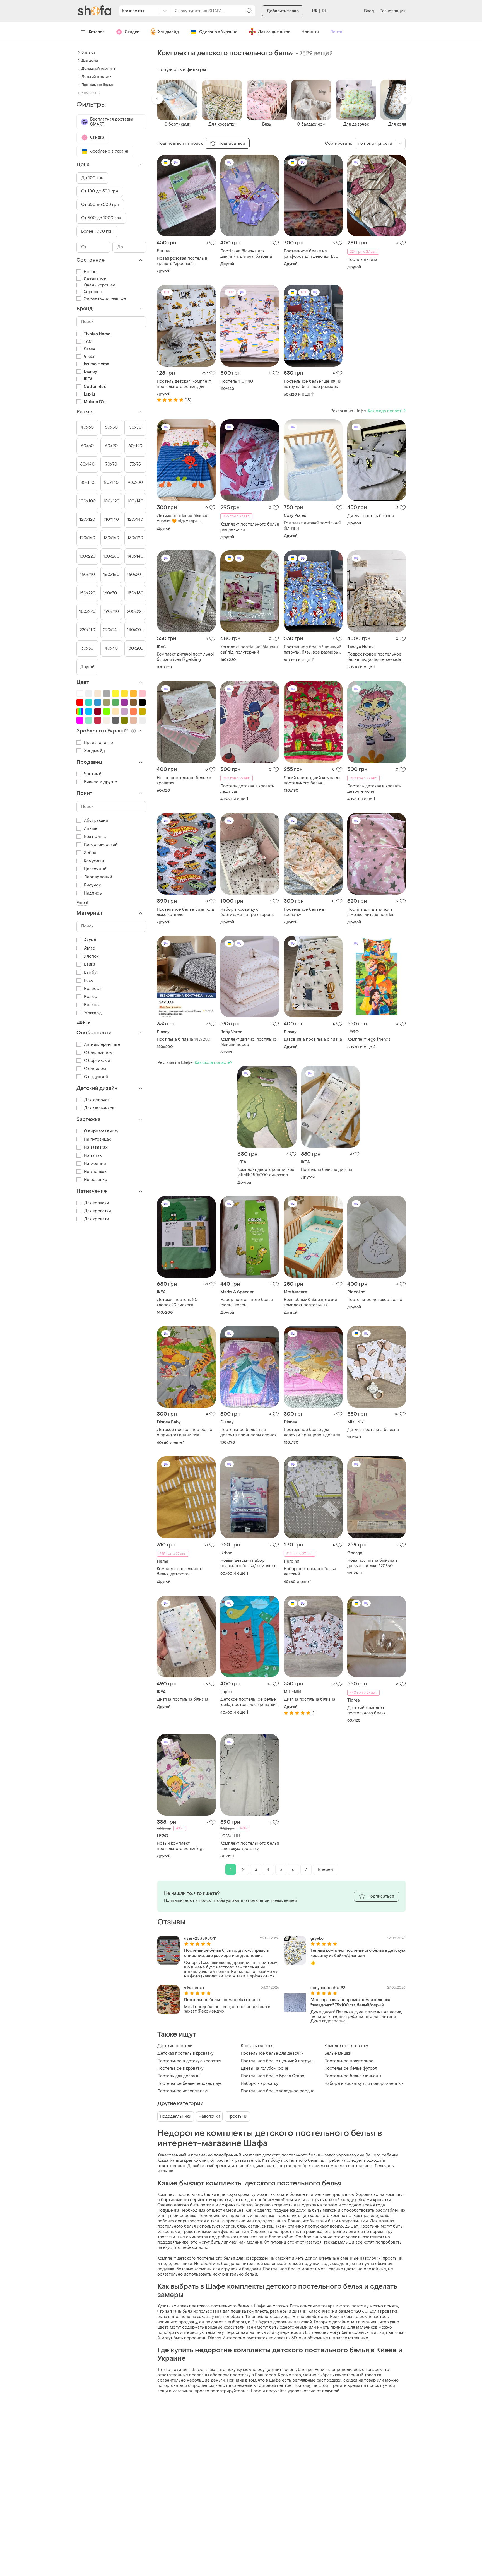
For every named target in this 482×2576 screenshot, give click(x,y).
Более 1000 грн (97, 231)
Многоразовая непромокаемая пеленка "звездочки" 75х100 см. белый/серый (350, 2003)
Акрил (90, 940)
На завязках (96, 1147)
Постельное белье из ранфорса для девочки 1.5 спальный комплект (310, 254)
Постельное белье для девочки (272, 2053)
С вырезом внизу (101, 1131)
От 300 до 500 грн (100, 205)
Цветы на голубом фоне (265, 2068)
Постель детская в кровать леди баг (247, 789)
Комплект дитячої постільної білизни (312, 526)
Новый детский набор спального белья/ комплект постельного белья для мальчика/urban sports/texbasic (248, 1563)
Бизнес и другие (101, 782)
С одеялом (95, 1069)
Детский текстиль (96, 77)
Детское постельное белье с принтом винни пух (185, 1432)
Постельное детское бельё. (375, 1300)
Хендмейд (168, 32)
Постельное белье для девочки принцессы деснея (249, 1432)
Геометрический (101, 845)
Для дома (90, 61)
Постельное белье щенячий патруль (277, 2061)
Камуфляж (94, 861)
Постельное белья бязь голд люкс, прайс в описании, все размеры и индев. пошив (226, 1953)
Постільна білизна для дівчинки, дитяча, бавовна (246, 254)
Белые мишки (338, 2053)
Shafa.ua (88, 52)
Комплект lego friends (369, 1039)
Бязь (88, 981)
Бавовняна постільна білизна (313, 1039)
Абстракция (96, 820)
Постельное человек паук (183, 2091)
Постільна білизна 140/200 (184, 1039)
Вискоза (92, 1005)
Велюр (91, 997)
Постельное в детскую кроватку (189, 2061)
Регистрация (393, 11)
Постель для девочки (179, 2076)
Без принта (95, 837)
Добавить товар (283, 11)
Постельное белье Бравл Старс (273, 2076)
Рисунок (92, 885)
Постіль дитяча (362, 260)
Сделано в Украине (218, 32)
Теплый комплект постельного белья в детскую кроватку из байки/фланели (358, 1953)
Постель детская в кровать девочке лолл (374, 789)
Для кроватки (97, 1211)
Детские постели (175, 2046)
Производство (98, 743)
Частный (93, 774)
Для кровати (97, 1219)
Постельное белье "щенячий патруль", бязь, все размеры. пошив (313, 384)
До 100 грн (92, 178)
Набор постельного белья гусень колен (247, 1302)
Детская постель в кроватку (185, 2053)
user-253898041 (200, 1938)
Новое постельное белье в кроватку (184, 780)
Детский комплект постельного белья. (367, 1710)
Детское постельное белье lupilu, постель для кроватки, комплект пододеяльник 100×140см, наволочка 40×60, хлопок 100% (250, 1702)
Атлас (90, 948)
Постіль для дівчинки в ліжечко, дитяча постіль (371, 912)
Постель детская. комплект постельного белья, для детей (184, 384)
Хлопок (91, 956)
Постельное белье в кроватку (304, 912)
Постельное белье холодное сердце (278, 2091)
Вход (369, 11)
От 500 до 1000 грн (101, 218)
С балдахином (98, 1053)
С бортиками (97, 1061)
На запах (93, 1156)
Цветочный (95, 869)
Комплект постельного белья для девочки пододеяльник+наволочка (250, 527)
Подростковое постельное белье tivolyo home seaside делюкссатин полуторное (374, 657)
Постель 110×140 (237, 381)
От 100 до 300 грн (100, 191)
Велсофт (93, 989)
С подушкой (96, 1077)
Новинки (310, 32)
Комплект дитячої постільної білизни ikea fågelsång (185, 657)
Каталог (97, 32)
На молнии (95, 1164)
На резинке (96, 1180)
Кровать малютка (258, 2046)
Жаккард (93, 1013)
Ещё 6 (83, 903)
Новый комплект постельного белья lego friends (181, 1846)
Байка (90, 964)
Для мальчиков (99, 1108)
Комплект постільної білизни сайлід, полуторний (249, 650)
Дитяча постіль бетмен (371, 516)
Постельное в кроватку (180, 2068)
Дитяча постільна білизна (373, 1430)
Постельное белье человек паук (190, 2084)
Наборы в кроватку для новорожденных (364, 2084)
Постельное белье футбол (351, 2068)
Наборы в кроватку (259, 2084)
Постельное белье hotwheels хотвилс (222, 2000)
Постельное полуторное (349, 2061)
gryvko (317, 1938)
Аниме (91, 829)
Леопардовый (98, 877)
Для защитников (274, 32)
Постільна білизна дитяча (326, 1170)
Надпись (93, 893)
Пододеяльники (176, 2116)
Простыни (237, 2116)
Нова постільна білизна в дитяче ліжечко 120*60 (373, 1563)
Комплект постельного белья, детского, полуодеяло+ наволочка (181, 1572)
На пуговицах (97, 1139)
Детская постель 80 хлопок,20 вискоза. (177, 1302)
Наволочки (209, 2116)
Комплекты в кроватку (346, 2046)
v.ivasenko (194, 1988)
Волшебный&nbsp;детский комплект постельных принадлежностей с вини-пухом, (310, 1302)
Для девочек (97, 1100)
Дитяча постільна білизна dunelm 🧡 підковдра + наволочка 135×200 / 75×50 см (183, 519)
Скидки (132, 32)
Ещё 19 (83, 1022)
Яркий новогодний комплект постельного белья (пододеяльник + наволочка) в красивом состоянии (312, 780)
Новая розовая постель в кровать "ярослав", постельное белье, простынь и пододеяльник (186, 261)
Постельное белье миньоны (353, 2076)
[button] (157, 99)
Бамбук (91, 973)
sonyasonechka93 (328, 1988)
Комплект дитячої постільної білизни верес (249, 1042)
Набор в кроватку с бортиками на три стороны (247, 912)
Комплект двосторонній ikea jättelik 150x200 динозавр (266, 1172)
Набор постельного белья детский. (310, 1572)
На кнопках (95, 1172)
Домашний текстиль (98, 69)
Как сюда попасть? (387, 411)
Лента (336, 32)
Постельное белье (97, 85)
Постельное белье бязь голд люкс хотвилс (185, 912)
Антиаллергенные (102, 1044)
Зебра (90, 853)
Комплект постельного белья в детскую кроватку (250, 1846)
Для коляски (97, 1203)
